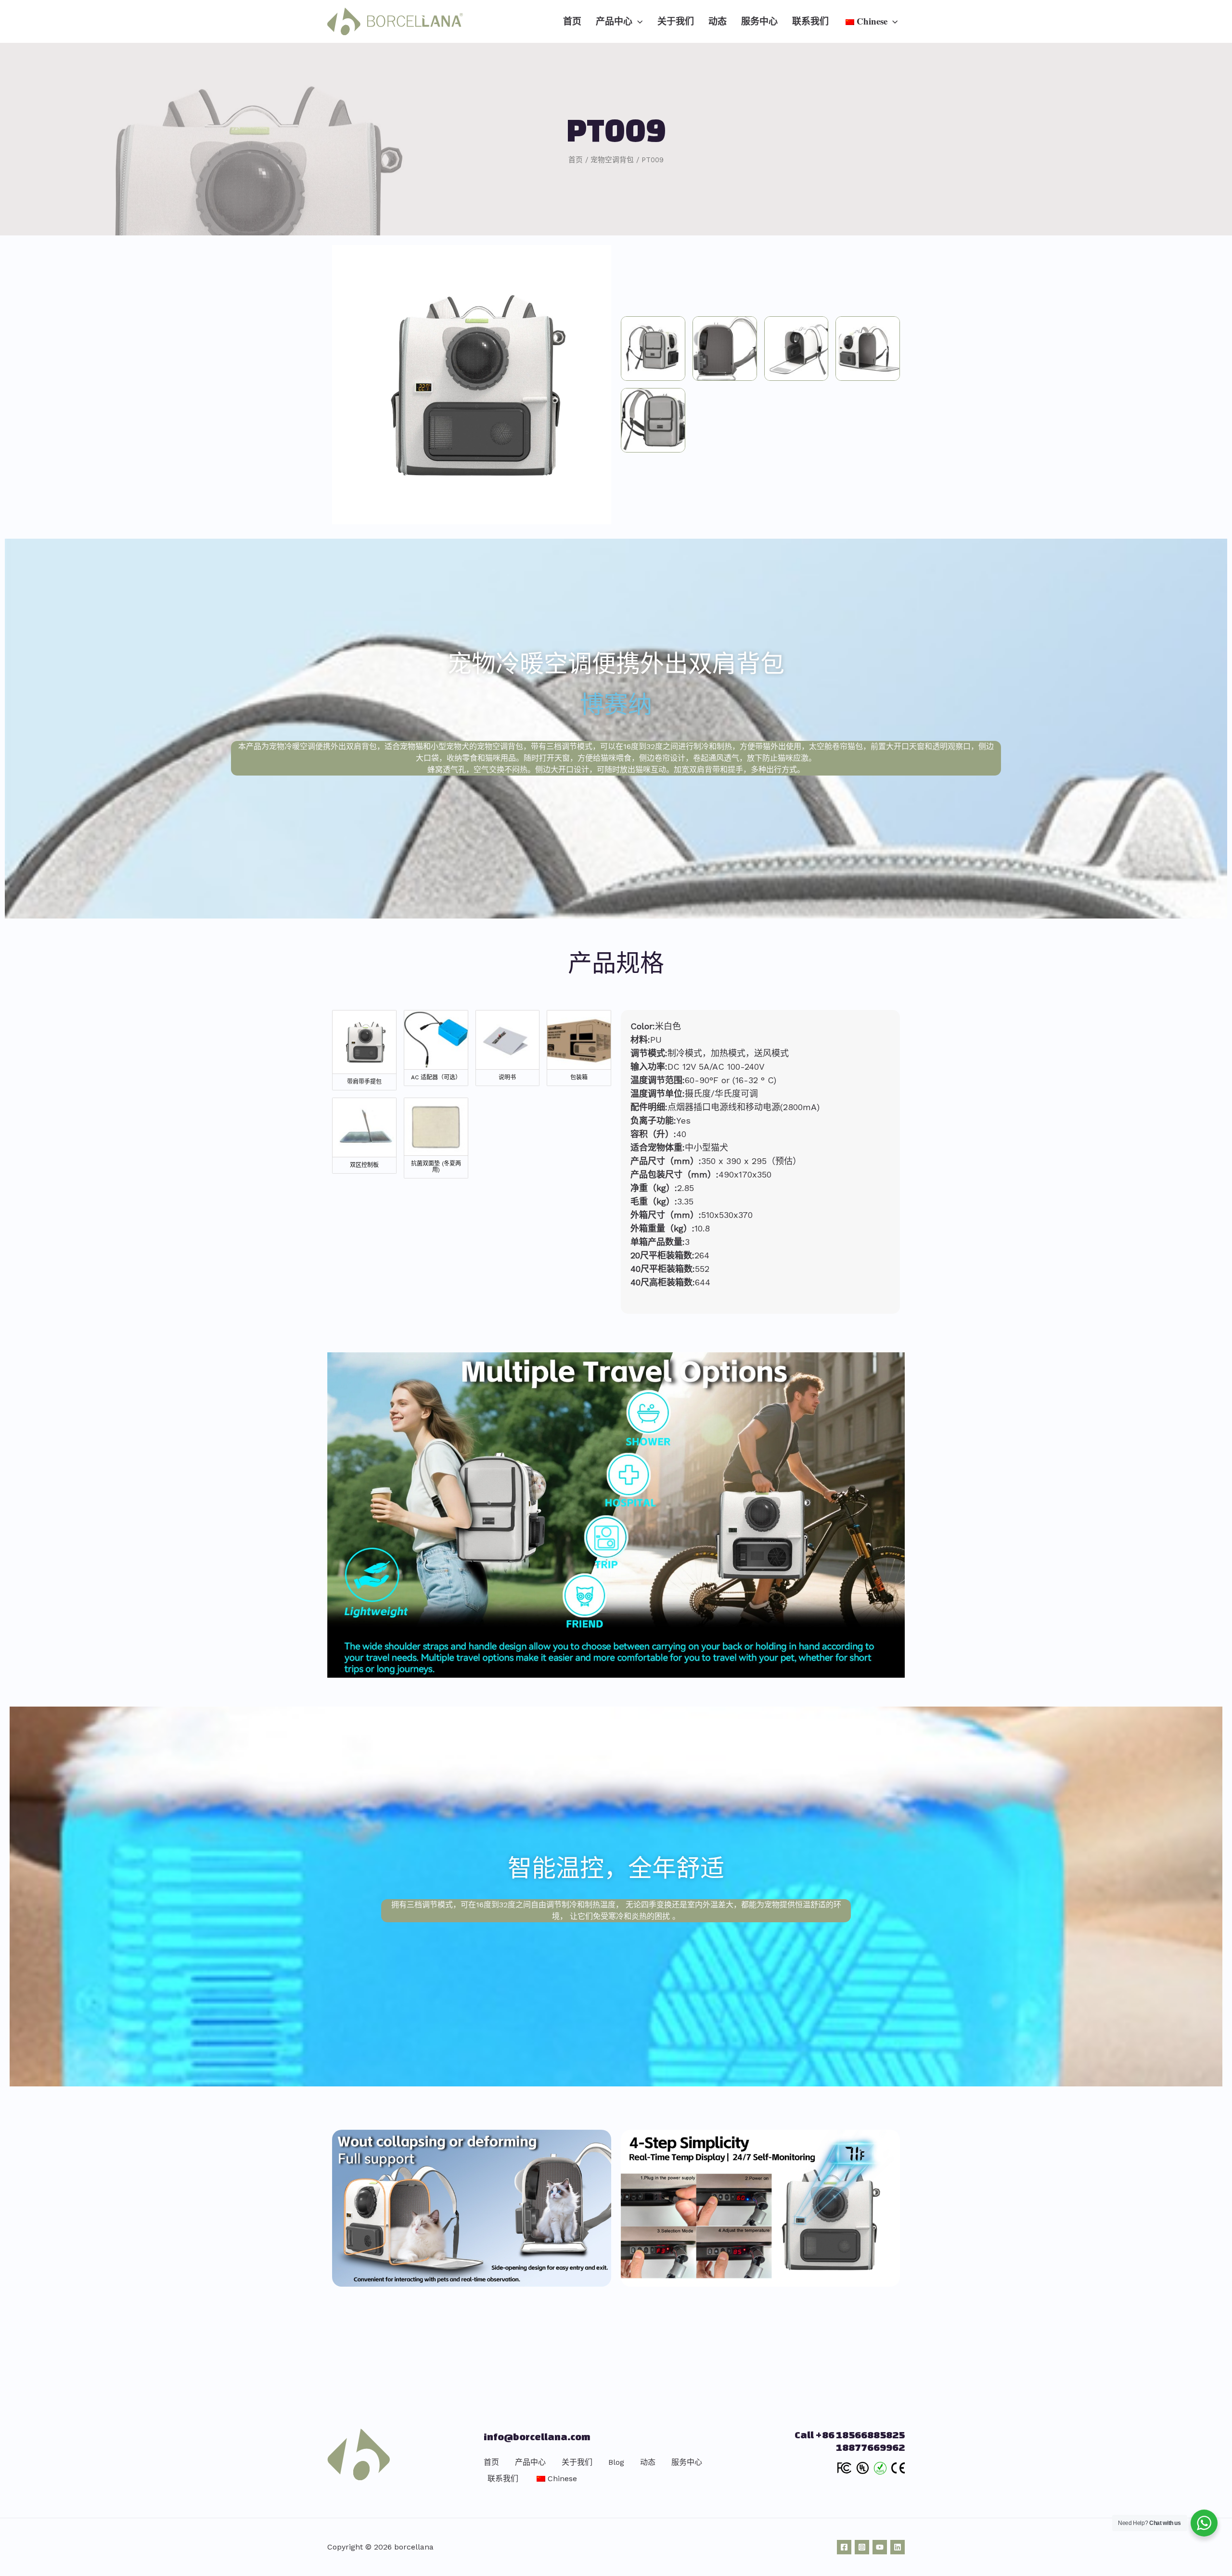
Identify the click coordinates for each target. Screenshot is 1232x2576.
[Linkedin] (898, 2547)
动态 (648, 2462)
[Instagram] (862, 2547)
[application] (637, 21)
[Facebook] (844, 2547)
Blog (616, 2462)
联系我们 (503, 2479)
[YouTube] (880, 2547)
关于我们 (577, 2462)
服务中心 (687, 2462)
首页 (491, 2462)
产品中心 (530, 2462)
